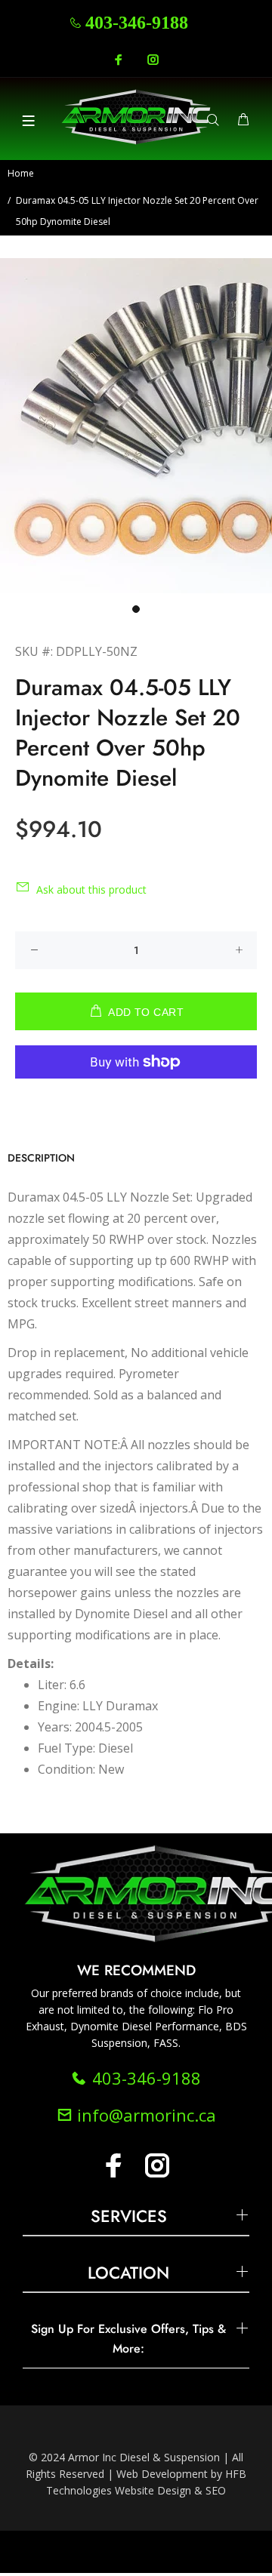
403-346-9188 (137, 23)
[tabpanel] (136, 426)
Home (21, 173)
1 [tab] (136, 609)
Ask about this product (91, 889)
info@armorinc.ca (144, 2115)
